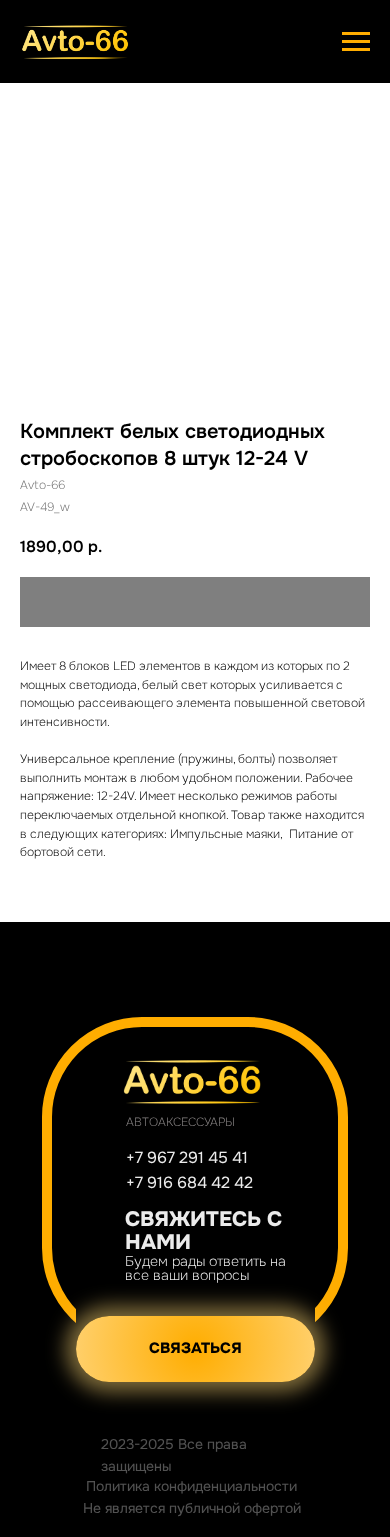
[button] (195, 1349)
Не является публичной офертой (192, 1508)
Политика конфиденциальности (191, 1486)
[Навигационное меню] (356, 42)
